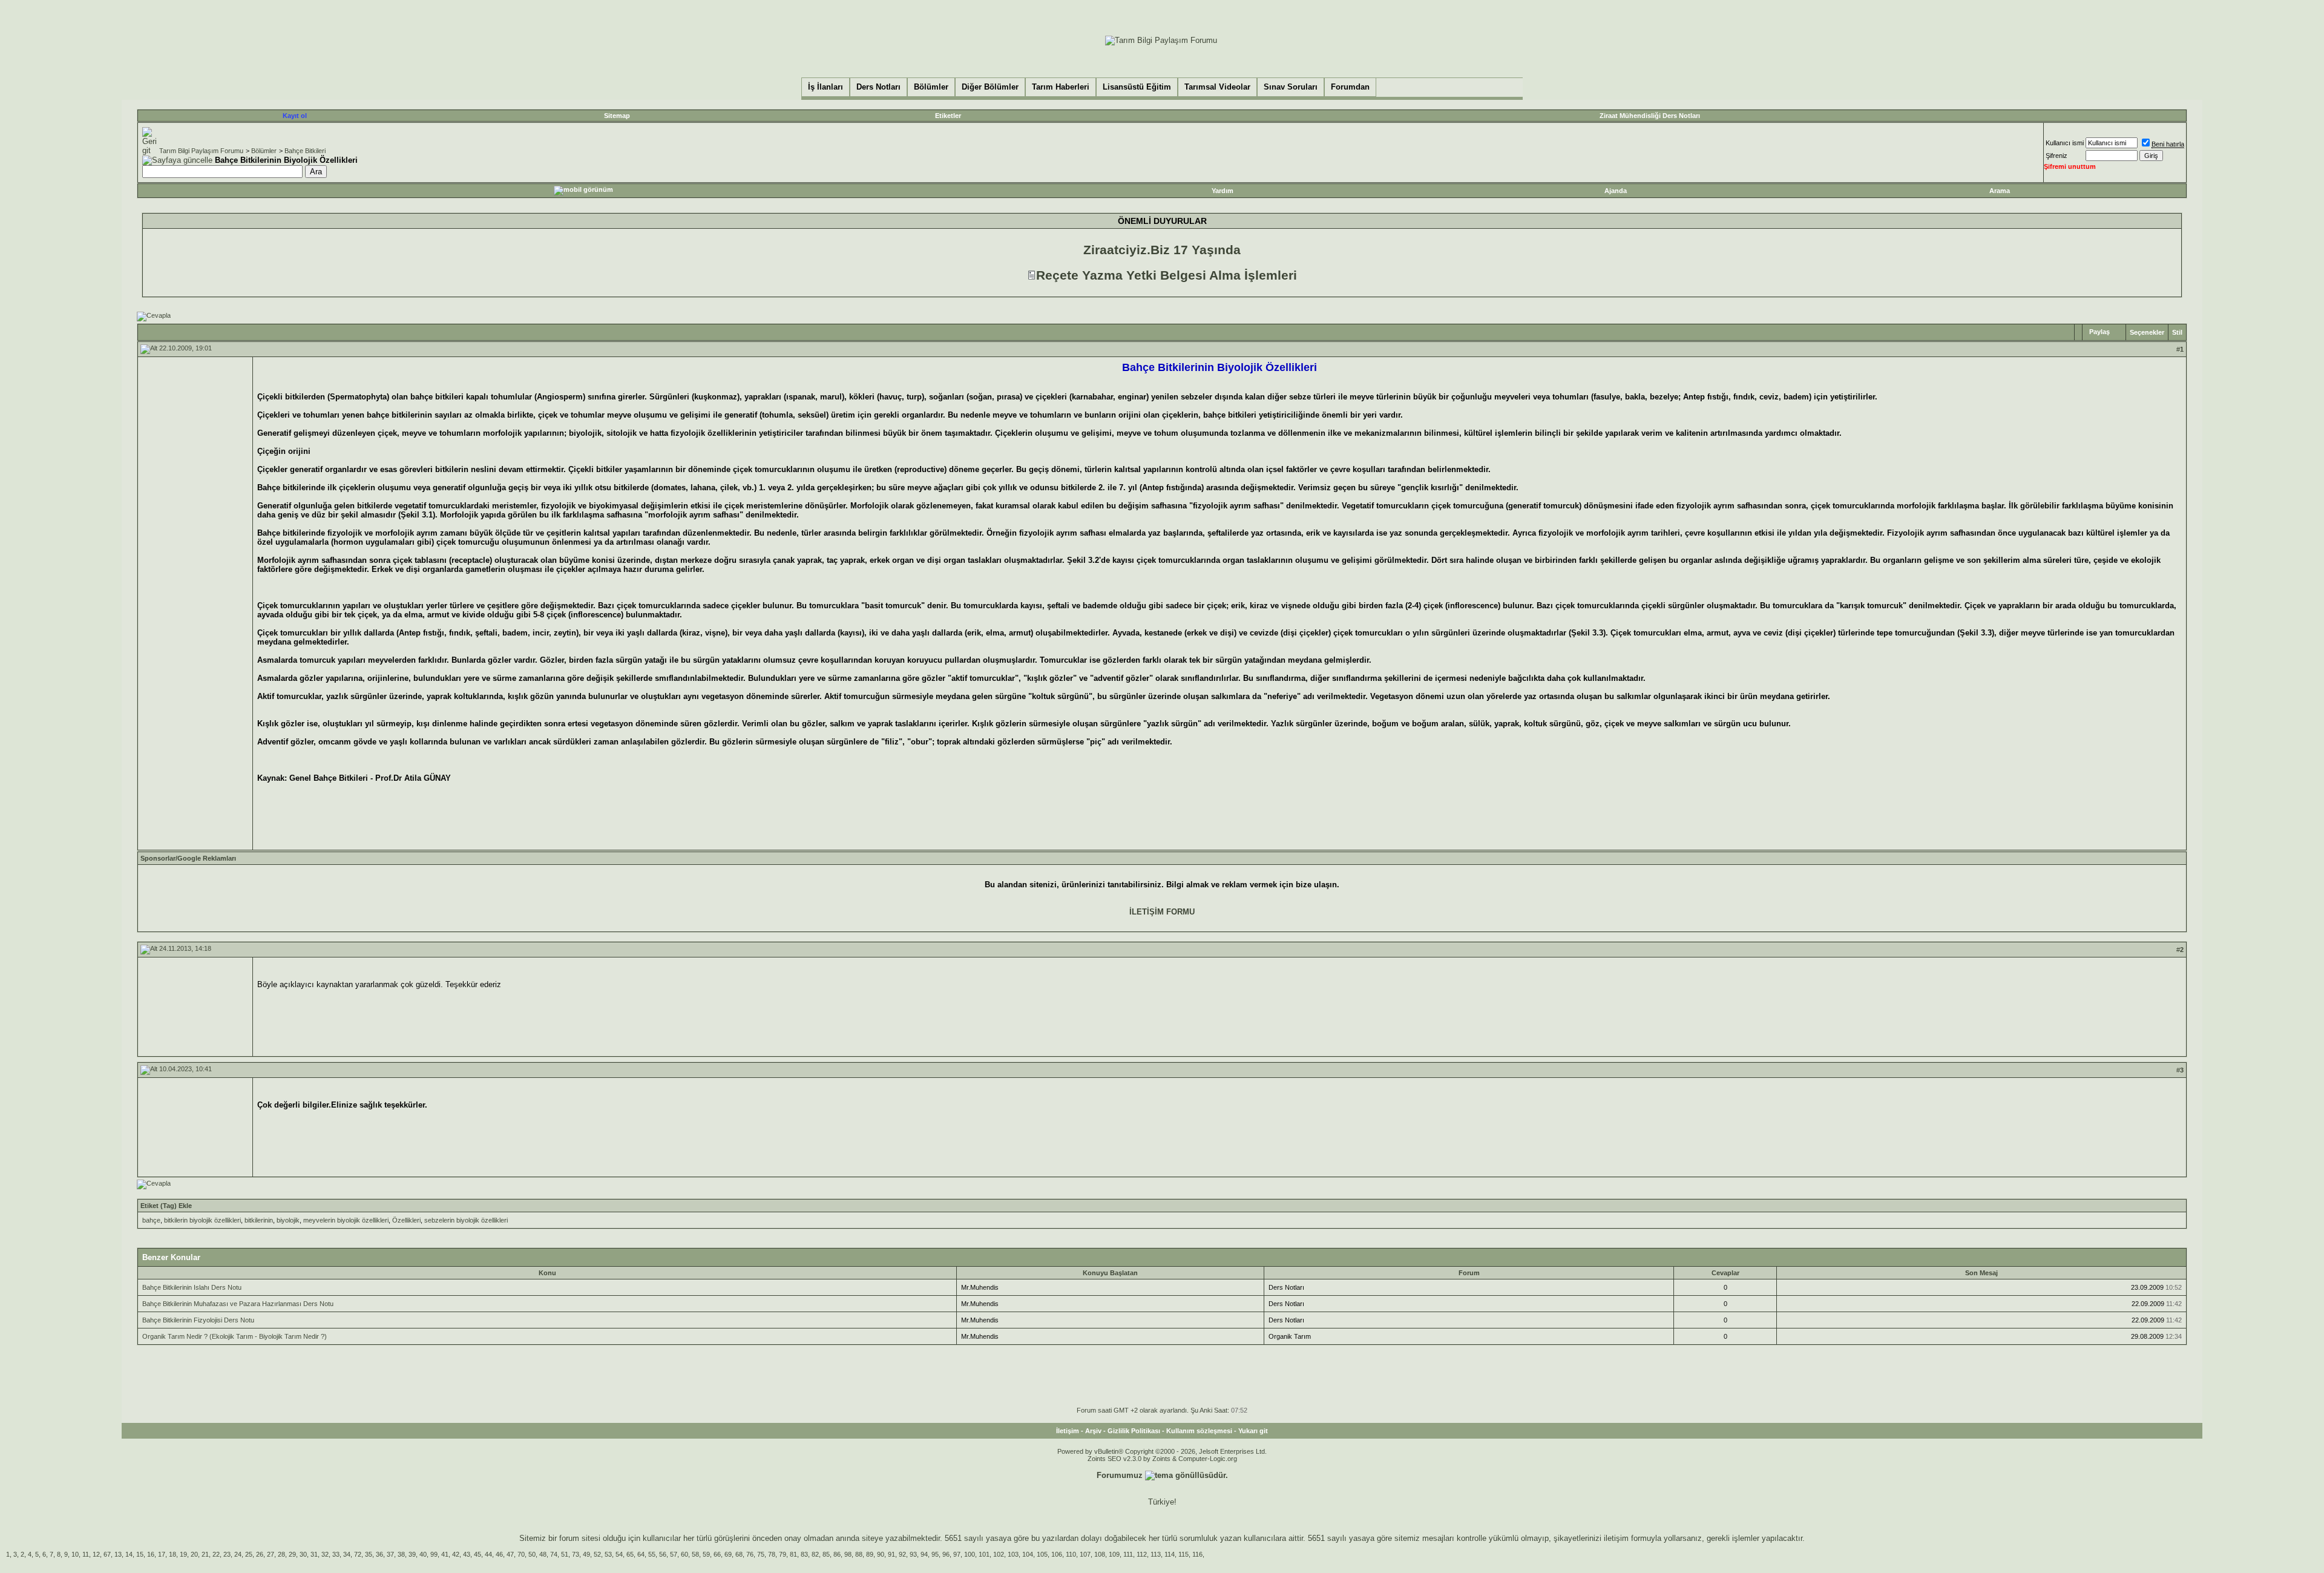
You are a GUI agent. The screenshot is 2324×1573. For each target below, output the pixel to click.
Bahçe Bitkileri (305, 151)
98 (848, 1554)
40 (423, 1554)
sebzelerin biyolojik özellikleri (466, 1220)
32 (325, 1554)
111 (1128, 1554)
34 (347, 1554)
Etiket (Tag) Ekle (166, 1206)
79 (783, 1554)
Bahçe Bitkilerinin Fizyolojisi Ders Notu (198, 1320)
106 (1057, 1554)
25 (249, 1554)
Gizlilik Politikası (1134, 1431)
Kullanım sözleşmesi (1199, 1431)
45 (478, 1554)
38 (401, 1554)
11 (86, 1554)
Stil (2177, 332)
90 (881, 1554)
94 (924, 1554)
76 (750, 1554)
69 (728, 1554)
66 (717, 1554)
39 (412, 1554)
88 (859, 1554)
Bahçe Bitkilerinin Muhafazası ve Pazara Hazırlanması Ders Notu (238, 1304)
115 (1183, 1554)
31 (314, 1554)
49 (586, 1554)
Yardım (1223, 191)
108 (1100, 1554)
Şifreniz (2056, 156)
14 (129, 1554)
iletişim (1616, 1538)
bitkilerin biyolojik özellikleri (202, 1220)
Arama (2000, 191)
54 (619, 1554)
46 (499, 1554)
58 (695, 1554)
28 (281, 1554)
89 (870, 1554)
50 (532, 1554)
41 (445, 1554)
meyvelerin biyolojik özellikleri (346, 1220)
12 (96, 1554)
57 (674, 1554)
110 (1071, 1554)
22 (216, 1554)
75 (761, 1554)
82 (815, 1554)
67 (107, 1554)
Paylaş (2099, 332)
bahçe (151, 1220)
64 (641, 1554)
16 (151, 1554)
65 (630, 1554)
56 (663, 1554)
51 (565, 1554)
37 (390, 1554)
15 (140, 1554)
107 (1085, 1554)
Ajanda (1616, 191)
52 (597, 1554)
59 (706, 1554)
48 (543, 1554)
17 (162, 1554)
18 (172, 1554)
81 (793, 1554)
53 (608, 1554)
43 (467, 1554)
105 (1042, 1554)
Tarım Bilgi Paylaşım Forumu (201, 151)
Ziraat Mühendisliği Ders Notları (1650, 116)
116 (1197, 1554)
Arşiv (1093, 1431)
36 (379, 1554)
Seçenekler (2147, 332)
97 (957, 1554)
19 (183, 1554)
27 (271, 1554)
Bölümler (264, 151)
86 (837, 1554)
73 (576, 1554)
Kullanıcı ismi (2065, 143)
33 (336, 1554)
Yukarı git (1253, 1431)
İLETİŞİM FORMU (1162, 912)
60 (684, 1554)
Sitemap (617, 116)
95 (935, 1554)
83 (804, 1554)
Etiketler (948, 116)
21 (205, 1554)
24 (238, 1554)
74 (554, 1554)
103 (1013, 1554)
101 (984, 1554)
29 (292, 1554)
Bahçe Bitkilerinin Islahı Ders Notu (192, 1287)
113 (1156, 1554)
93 (913, 1554)
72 (358, 1554)
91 (891, 1554)
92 (902, 1554)
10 (75, 1554)
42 (456, 1554)
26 (260, 1554)
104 (1028, 1554)
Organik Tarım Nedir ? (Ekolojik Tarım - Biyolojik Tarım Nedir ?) (235, 1336)
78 (772, 1554)
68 (739, 1554)
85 (826, 1554)
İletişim (1068, 1431)
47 (510, 1554)
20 (194, 1554)
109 (1114, 1554)
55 (652, 1554)
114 (1170, 1554)
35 (369, 1554)
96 (946, 1554)
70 (521, 1554)
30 (303, 1554)
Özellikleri (406, 1220)
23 (227, 1554)
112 (1142, 1554)
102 (999, 1554)
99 (434, 1554)
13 (118, 1554)
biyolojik (288, 1220)
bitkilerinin (259, 1220)
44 (488, 1554)
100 (970, 1554)
